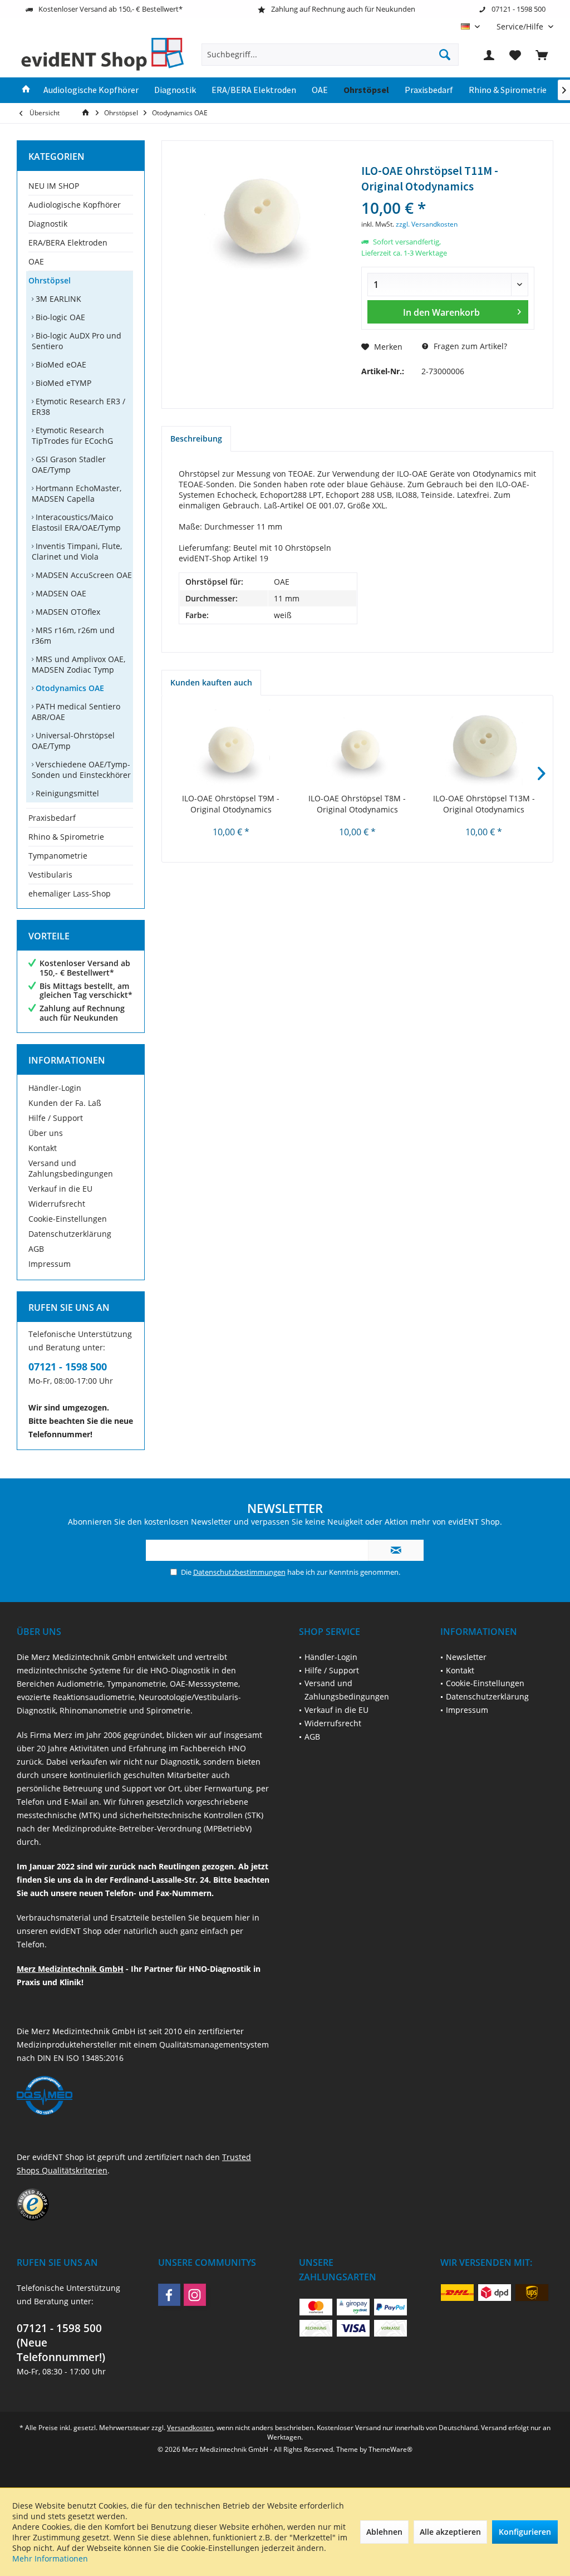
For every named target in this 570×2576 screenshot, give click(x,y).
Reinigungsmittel (66, 793)
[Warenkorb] (542, 55)
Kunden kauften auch (211, 682)
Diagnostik (48, 224)
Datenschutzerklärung (70, 1234)
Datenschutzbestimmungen (239, 1572)
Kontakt (43, 1148)
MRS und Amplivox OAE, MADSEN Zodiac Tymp (78, 664)
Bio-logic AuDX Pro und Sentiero (77, 341)
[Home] (26, 90)
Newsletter (466, 1657)
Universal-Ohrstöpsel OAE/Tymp (73, 741)
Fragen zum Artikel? (469, 346)
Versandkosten (190, 2428)
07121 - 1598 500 (68, 1367)
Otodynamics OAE (69, 688)
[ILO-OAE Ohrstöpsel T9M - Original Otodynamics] (231, 748)
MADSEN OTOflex (67, 612)
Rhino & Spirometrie (66, 837)
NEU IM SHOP (54, 186)
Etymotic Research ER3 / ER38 (78, 407)
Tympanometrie (58, 856)
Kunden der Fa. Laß (65, 1103)
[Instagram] (195, 2295)
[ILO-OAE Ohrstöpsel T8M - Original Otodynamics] (357, 748)
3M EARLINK (57, 299)
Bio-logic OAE (59, 317)
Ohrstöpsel (50, 280)
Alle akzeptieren (450, 2532)
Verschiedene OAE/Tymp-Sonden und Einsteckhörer (81, 770)
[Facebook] (169, 2295)
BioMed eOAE (60, 364)
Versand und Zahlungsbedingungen (71, 1168)
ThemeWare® (390, 2449)
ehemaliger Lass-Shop (70, 893)
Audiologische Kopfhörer (75, 205)
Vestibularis (50, 875)
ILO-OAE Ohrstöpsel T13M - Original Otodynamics (484, 804)
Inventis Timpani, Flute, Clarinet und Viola (77, 551)
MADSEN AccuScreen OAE (83, 575)
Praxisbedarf (52, 818)
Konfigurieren (525, 2532)
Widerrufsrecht (57, 1204)
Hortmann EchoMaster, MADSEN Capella (77, 493)
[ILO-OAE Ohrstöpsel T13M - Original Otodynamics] (484, 748)
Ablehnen (384, 2532)
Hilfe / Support (56, 1118)
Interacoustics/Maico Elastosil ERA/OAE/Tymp (76, 522)
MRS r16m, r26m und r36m (73, 635)
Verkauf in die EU (60, 1189)
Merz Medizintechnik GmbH (70, 1969)
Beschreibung (196, 439)
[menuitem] (521, 26)
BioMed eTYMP (62, 383)
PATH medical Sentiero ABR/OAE (76, 712)
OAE (36, 261)
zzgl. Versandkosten (427, 224)
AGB (36, 1249)
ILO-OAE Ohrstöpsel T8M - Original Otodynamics (357, 804)
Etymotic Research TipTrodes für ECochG (72, 435)
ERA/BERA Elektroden (68, 243)
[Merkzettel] (515, 55)
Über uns (46, 1133)
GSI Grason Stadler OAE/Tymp (69, 464)
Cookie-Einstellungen (68, 1219)
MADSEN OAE (60, 593)
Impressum (50, 1264)
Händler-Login (55, 1088)
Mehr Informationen (50, 2558)
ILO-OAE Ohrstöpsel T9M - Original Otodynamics (231, 804)
